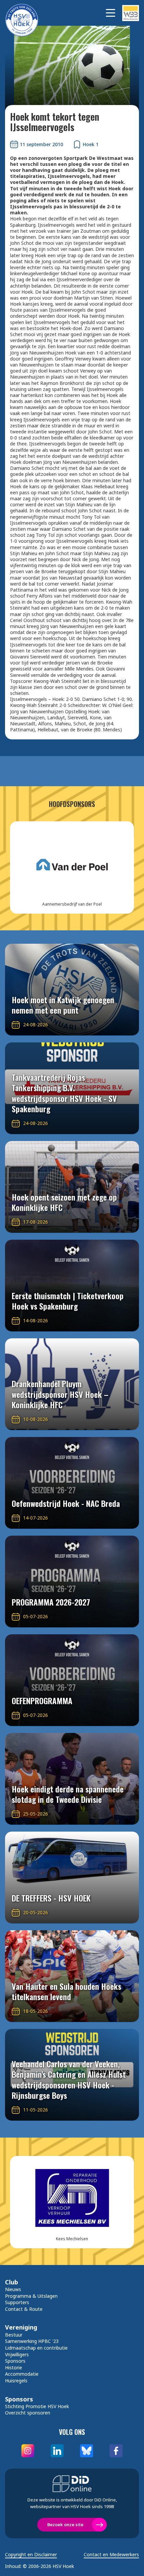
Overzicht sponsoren (28, 2413)
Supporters (17, 2302)
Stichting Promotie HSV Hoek (37, 2406)
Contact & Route (24, 2309)
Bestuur (14, 2335)
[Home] (25, 13)
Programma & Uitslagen (31, 2296)
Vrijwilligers (17, 2354)
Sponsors (15, 2361)
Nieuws (13, 2289)
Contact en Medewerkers (111, 2555)
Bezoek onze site (65, 2525)
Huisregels (16, 2381)
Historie (14, 2367)
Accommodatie (22, 2374)
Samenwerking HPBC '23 (32, 2341)
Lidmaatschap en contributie (36, 2348)
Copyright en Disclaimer (31, 2555)
